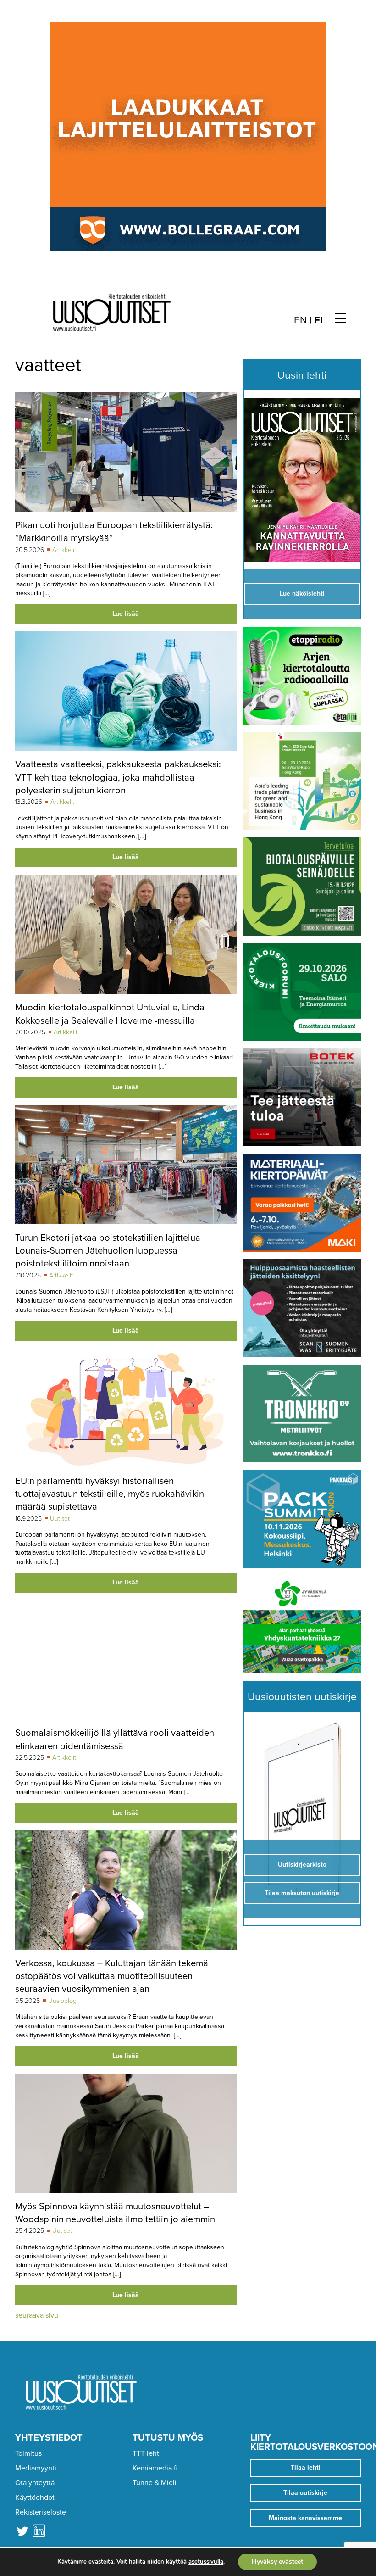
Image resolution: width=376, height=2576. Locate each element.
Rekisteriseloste (41, 2512)
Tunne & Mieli (155, 2483)
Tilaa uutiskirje (305, 2493)
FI (318, 320)
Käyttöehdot (35, 2498)
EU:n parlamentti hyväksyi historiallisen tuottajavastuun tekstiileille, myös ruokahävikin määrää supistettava (110, 1494)
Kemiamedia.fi (155, 2468)
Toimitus (28, 2453)
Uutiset (60, 1519)
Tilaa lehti (306, 2467)
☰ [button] (340, 319)
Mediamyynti (36, 2468)
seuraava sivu (37, 2315)
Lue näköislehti (302, 594)
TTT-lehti (147, 2453)
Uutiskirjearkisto (302, 1865)
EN (301, 320)
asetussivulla (206, 2562)
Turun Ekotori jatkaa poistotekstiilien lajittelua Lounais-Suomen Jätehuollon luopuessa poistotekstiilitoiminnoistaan (108, 1251)
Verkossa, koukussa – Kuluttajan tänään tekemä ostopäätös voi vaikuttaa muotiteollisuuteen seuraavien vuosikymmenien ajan (112, 1976)
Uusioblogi (63, 2001)
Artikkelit (64, 550)
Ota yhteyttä (35, 2483)
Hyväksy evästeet (277, 2562)
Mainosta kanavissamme (305, 2518)
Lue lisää (126, 614)
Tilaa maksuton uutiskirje (302, 1893)
